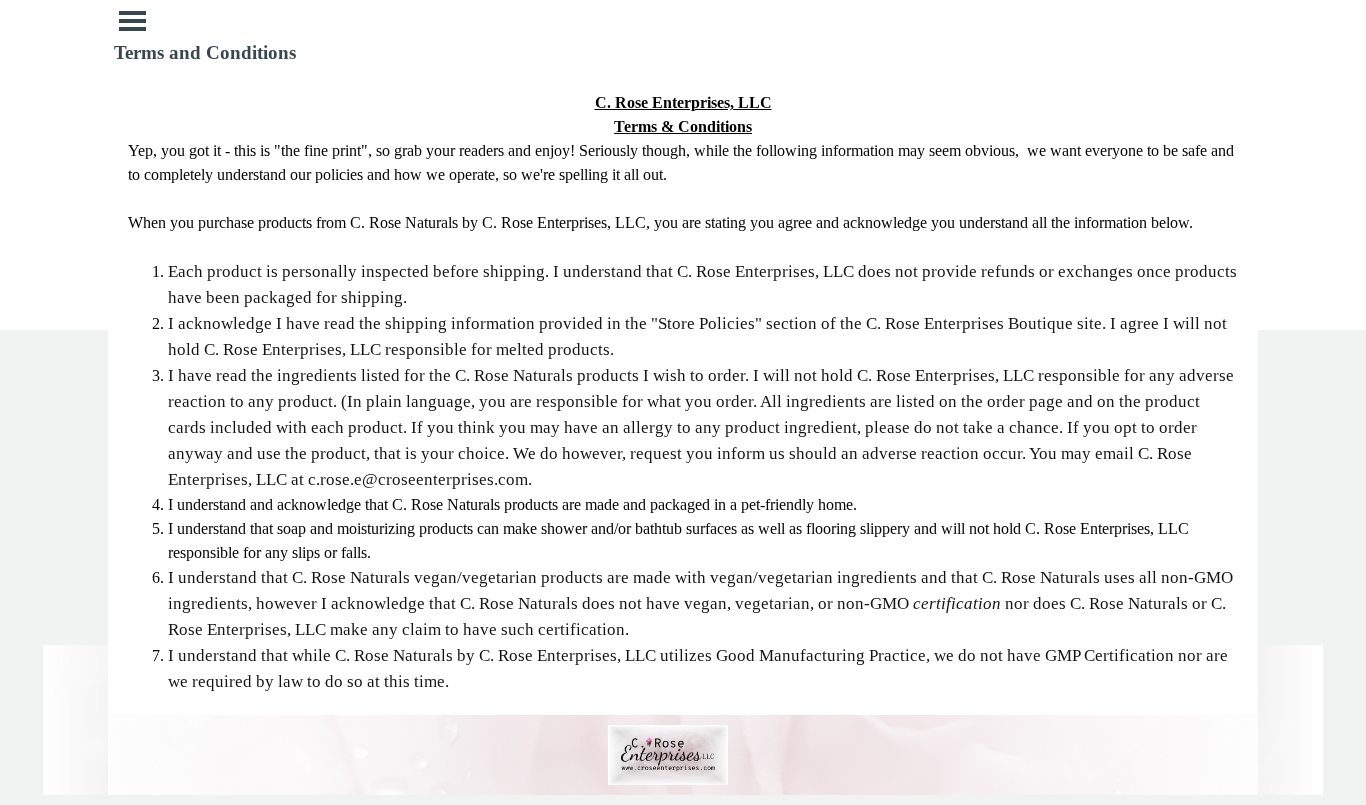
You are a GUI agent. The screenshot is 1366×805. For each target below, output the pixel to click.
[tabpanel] (683, 393)
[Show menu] (132, 20)
